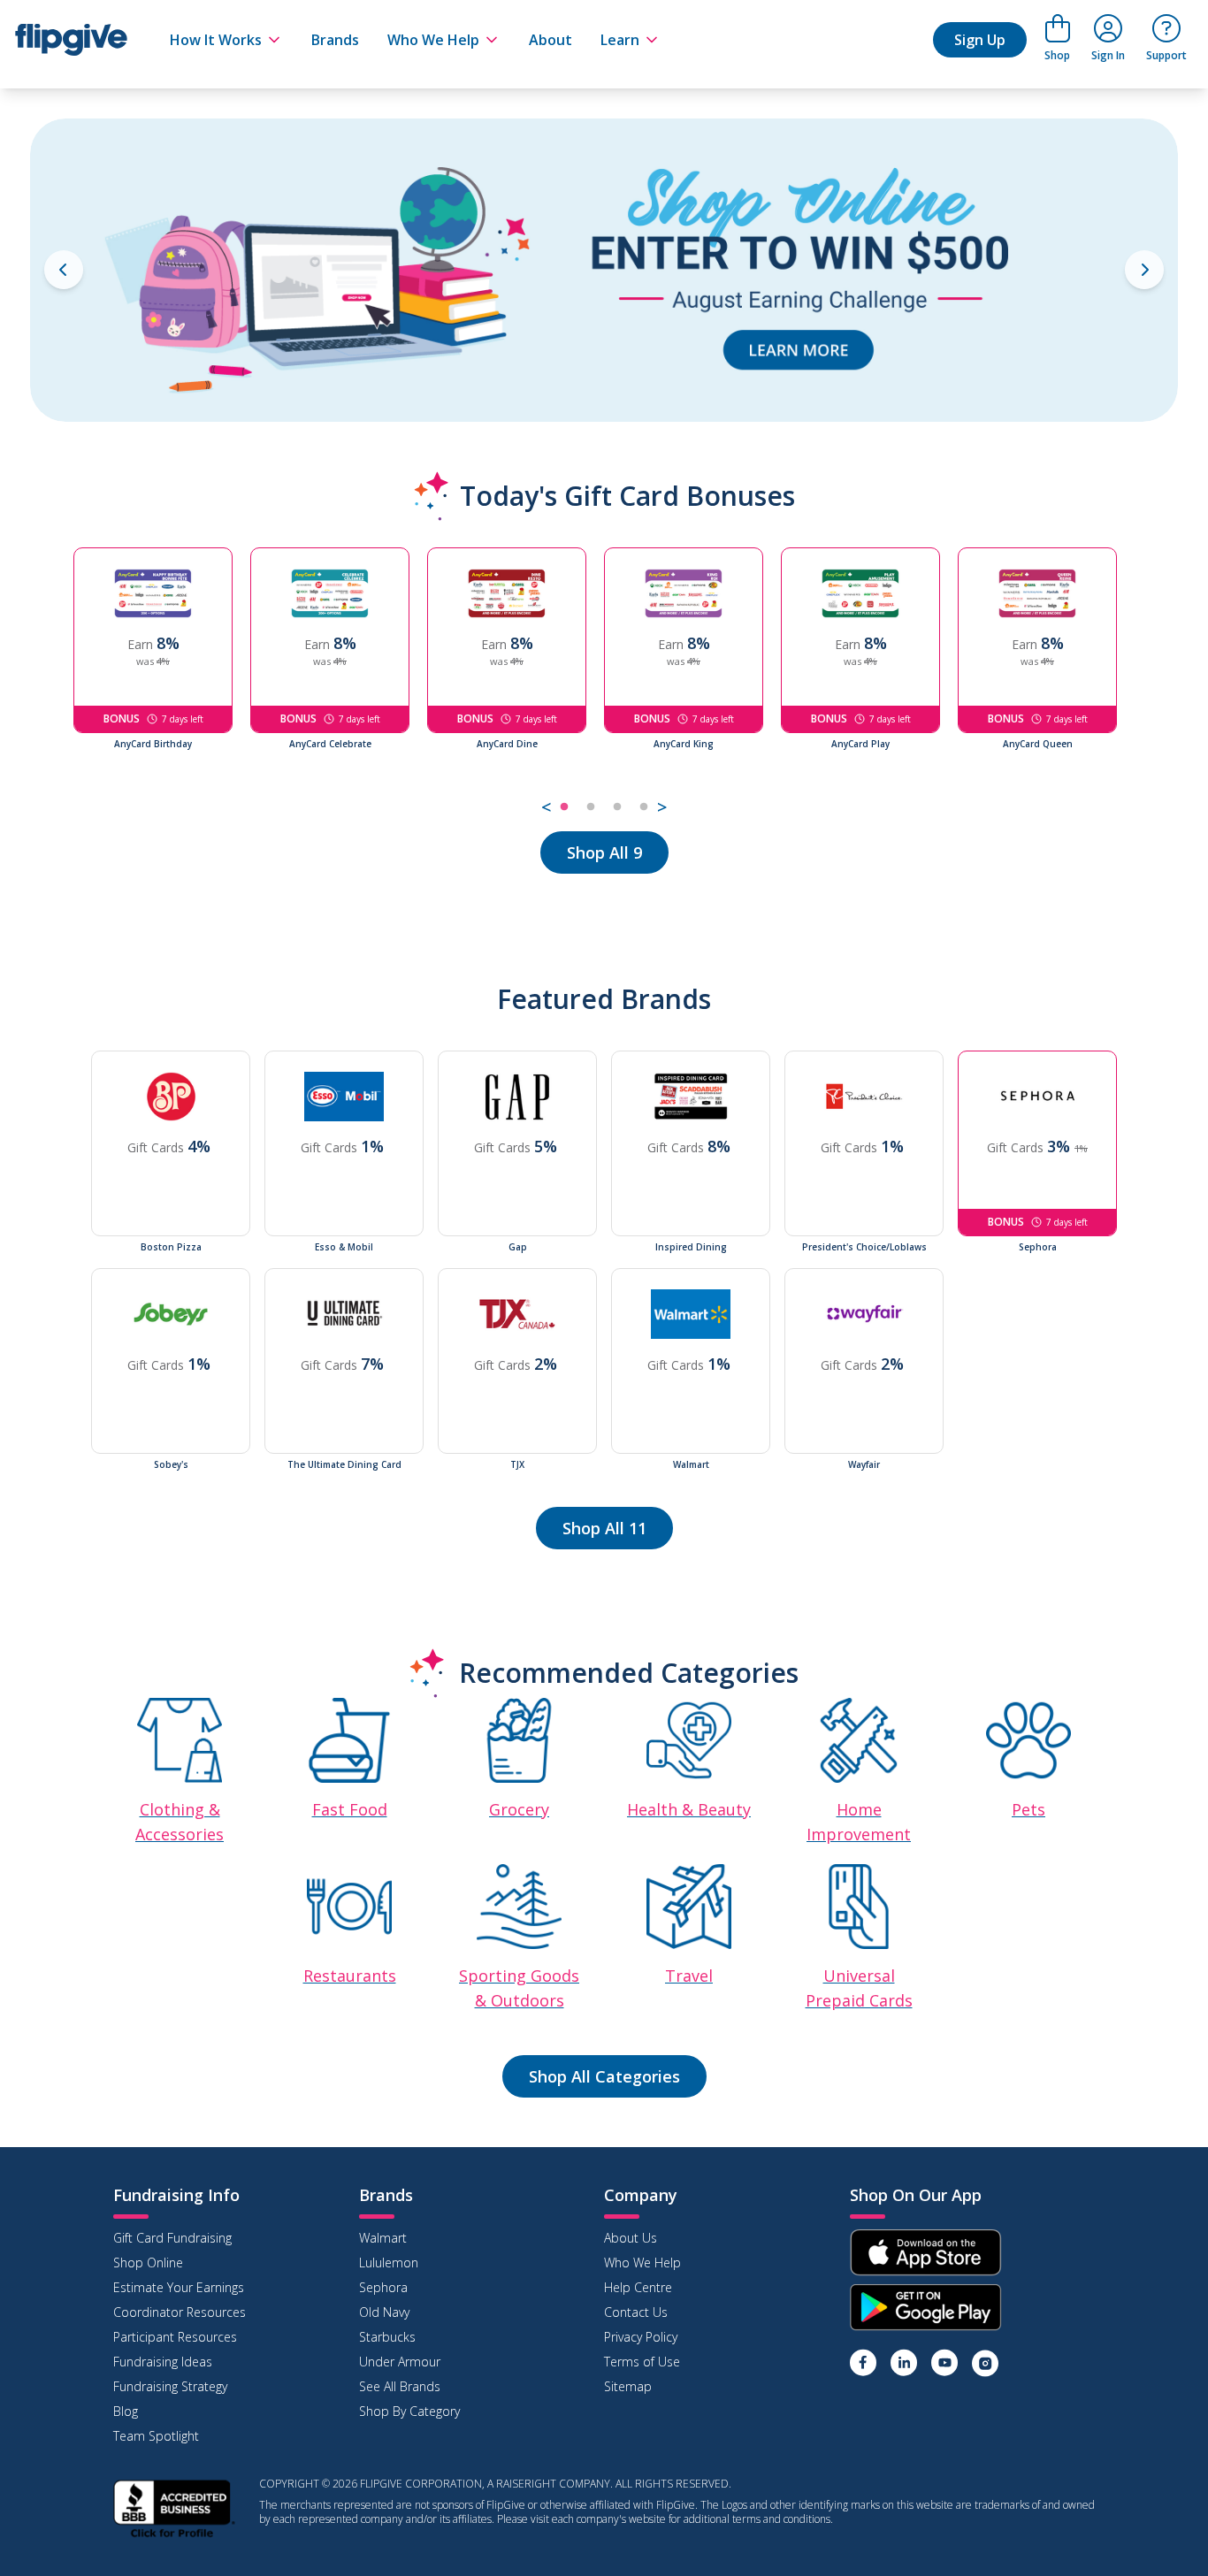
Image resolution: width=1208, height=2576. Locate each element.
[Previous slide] (64, 270)
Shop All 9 (604, 852)
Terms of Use (642, 2362)
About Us (631, 2238)
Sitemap (628, 2386)
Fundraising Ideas (163, 2362)
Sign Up (980, 40)
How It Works (216, 40)
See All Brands (400, 2386)
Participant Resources (175, 2337)
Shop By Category (409, 2411)
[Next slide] (1144, 270)
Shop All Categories (604, 2076)
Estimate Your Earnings (179, 2287)
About (550, 40)
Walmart (383, 2238)
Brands (335, 40)
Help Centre (638, 2287)
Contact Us (636, 2312)
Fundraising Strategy (170, 2386)
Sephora (383, 2287)
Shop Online (148, 2263)
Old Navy (384, 2312)
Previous (60, 684)
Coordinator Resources (180, 2312)
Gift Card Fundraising (172, 2238)
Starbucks (387, 2337)
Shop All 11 (604, 1528)
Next (1148, 684)
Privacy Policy (641, 2337)
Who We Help (433, 40)
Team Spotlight (156, 2436)
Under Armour (400, 2362)
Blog (126, 2411)
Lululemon (389, 2263)
